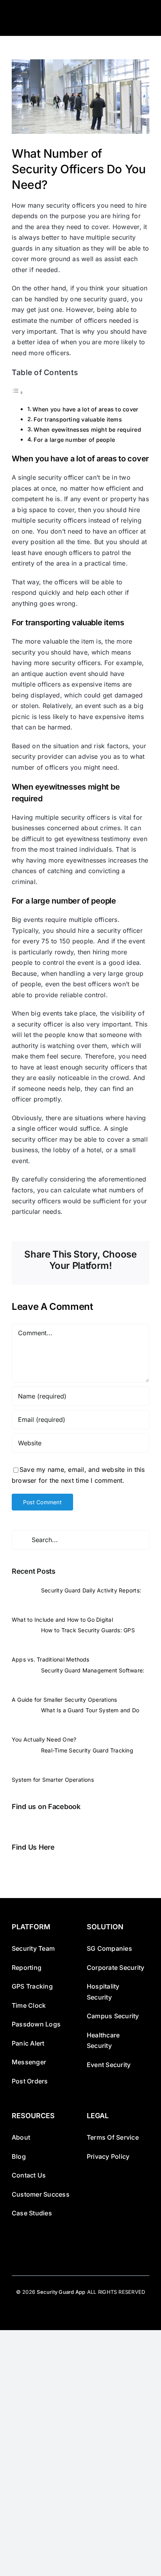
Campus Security (113, 2016)
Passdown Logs (36, 2024)
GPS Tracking (32, 1986)
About (21, 2137)
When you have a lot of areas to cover (85, 409)
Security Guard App (61, 2292)
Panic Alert (28, 2043)
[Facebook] (14, 1866)
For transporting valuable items (78, 419)
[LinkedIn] (48, 1866)
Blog (19, 2156)
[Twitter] (25, 1866)
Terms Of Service (113, 2137)
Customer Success (41, 2194)
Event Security (109, 2065)
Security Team (33, 1948)
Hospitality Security (103, 1992)
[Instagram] (36, 1866)
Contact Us (29, 2175)
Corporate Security (115, 1968)
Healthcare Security (103, 2041)
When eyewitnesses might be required (87, 430)
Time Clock (29, 2005)
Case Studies (32, 2213)
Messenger (29, 2062)
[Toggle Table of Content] (18, 392)
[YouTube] (59, 1866)
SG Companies (109, 1948)
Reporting (27, 1968)
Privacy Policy (108, 2156)
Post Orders (30, 2081)
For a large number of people (74, 440)
